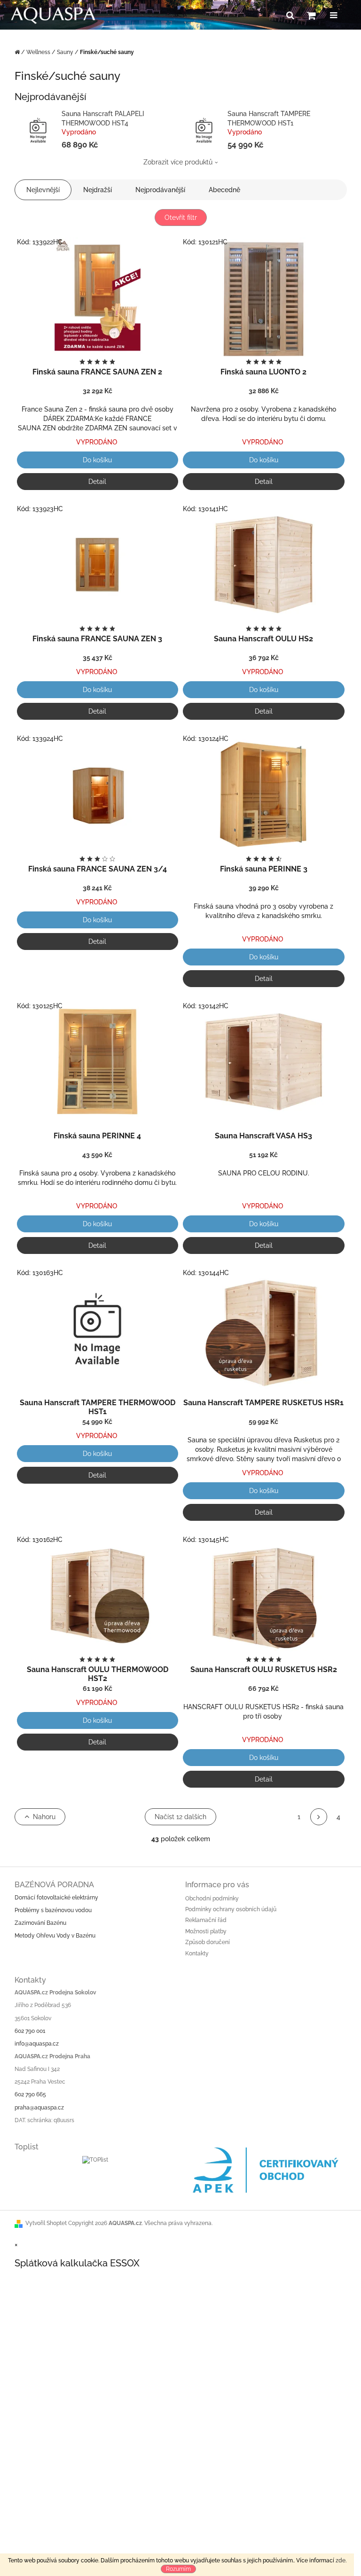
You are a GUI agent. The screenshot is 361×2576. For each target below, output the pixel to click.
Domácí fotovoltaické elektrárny (56, 1898)
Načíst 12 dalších (180, 1817)
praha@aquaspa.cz (39, 2108)
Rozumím (178, 2569)
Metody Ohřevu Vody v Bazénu (55, 1936)
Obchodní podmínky (212, 1899)
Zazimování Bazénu (40, 1923)
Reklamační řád (206, 1920)
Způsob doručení (208, 1942)
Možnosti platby (206, 1931)
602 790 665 (30, 2094)
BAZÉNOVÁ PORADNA (54, 1885)
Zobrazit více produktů (178, 162)
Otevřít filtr (181, 218)
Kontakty (197, 1953)
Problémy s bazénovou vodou (53, 1910)
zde (341, 2560)
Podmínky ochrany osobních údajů (231, 1909)
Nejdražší (98, 190)
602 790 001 (30, 2031)
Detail (97, 482)
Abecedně (224, 190)
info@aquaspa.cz (37, 2044)
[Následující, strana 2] (319, 1817)
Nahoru (44, 1817)
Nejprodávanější (160, 190)
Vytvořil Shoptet (46, 2223)
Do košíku (97, 460)
